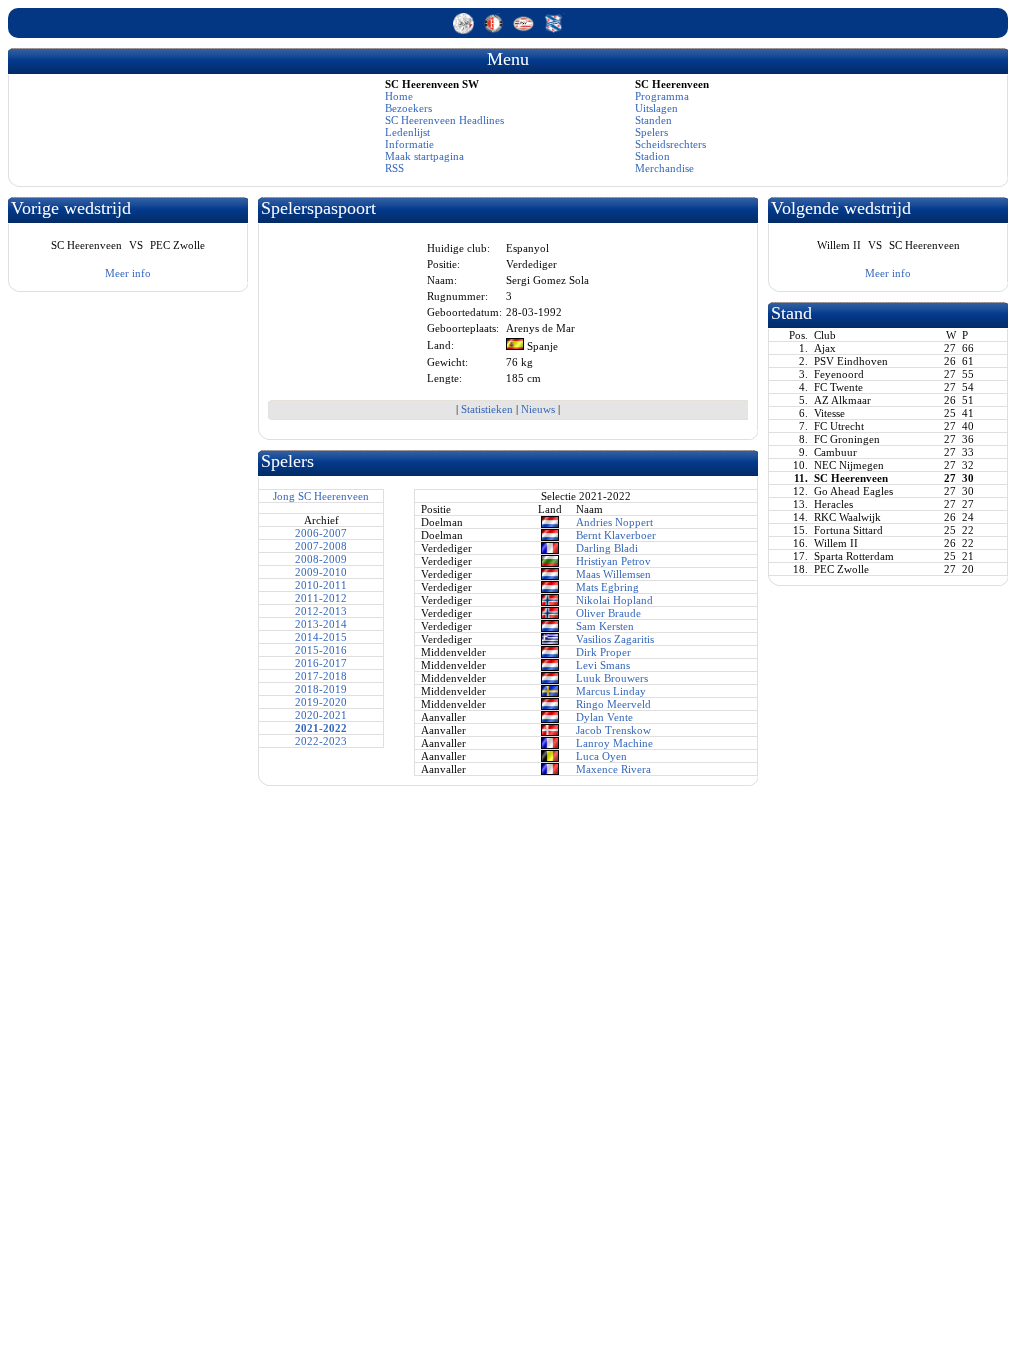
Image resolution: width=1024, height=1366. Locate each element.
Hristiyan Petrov (613, 561)
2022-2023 (321, 741)
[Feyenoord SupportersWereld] (495, 30)
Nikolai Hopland (614, 600)
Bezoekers (408, 108)
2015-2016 (321, 650)
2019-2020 (321, 702)
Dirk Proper (603, 652)
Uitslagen (656, 108)
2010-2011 (321, 585)
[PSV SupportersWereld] (525, 30)
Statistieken (487, 409)
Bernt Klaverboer (616, 535)
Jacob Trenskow (613, 730)
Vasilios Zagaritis (615, 639)
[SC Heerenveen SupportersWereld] (553, 30)
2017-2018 (321, 676)
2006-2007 (321, 533)
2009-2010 (321, 572)
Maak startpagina (424, 156)
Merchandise (664, 168)
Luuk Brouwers (612, 678)
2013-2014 (321, 624)
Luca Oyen (601, 756)
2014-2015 (321, 637)
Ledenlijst (407, 132)
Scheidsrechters (670, 144)
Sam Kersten (605, 626)
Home (399, 96)
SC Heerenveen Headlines (444, 120)
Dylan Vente (604, 717)
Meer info (128, 273)
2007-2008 (321, 546)
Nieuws (538, 409)
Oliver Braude (608, 613)
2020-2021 (321, 715)
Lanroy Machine (614, 743)
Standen (653, 120)
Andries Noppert (614, 522)
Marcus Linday (611, 691)
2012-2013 (321, 611)
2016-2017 (321, 663)
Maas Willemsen (613, 574)
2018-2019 (321, 689)
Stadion (652, 156)
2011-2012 (321, 598)
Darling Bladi (607, 548)
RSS (394, 168)
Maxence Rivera (613, 769)
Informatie (409, 144)
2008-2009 (321, 559)
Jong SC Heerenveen (321, 496)
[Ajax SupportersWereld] (465, 30)
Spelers (651, 132)
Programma (662, 96)
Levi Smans (603, 665)
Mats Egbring (607, 587)
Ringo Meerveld (613, 704)
